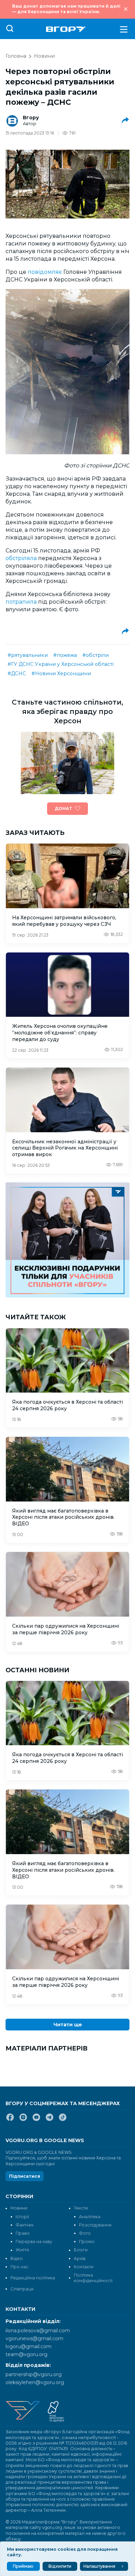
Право (23, 2233)
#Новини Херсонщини (61, 673)
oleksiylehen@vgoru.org (35, 2382)
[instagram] (23, 2120)
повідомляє (46, 272)
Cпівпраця (22, 2289)
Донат (63, 808)
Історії (22, 2217)
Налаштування (99, 2566)
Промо (87, 2242)
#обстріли (96, 655)
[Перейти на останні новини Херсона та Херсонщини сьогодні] (66, 29)
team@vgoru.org (26, 2354)
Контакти (84, 2267)
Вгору (31, 118)
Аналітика (90, 2217)
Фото (85, 2233)
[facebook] (10, 2120)
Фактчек (25, 2225)
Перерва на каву (34, 2242)
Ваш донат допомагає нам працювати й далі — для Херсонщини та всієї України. (66, 9)
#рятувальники (28, 655)
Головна (16, 56)
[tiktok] (63, 2120)
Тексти (81, 2208)
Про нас (19, 2267)
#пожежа (65, 655)
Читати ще (68, 2025)
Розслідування (95, 2225)
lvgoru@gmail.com (29, 2346)
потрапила (22, 602)
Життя (22, 2250)
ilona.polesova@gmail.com (38, 2331)
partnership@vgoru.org (34, 2374)
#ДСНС (17, 673)
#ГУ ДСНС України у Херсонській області (61, 664)
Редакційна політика (33, 2278)
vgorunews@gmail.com (34, 2338)
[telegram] (49, 2120)
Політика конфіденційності (93, 2278)
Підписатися (25, 2176)
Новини (44, 56)
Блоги (81, 2250)
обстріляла (22, 558)
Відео (17, 2258)
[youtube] (36, 2120)
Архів (80, 2258)
